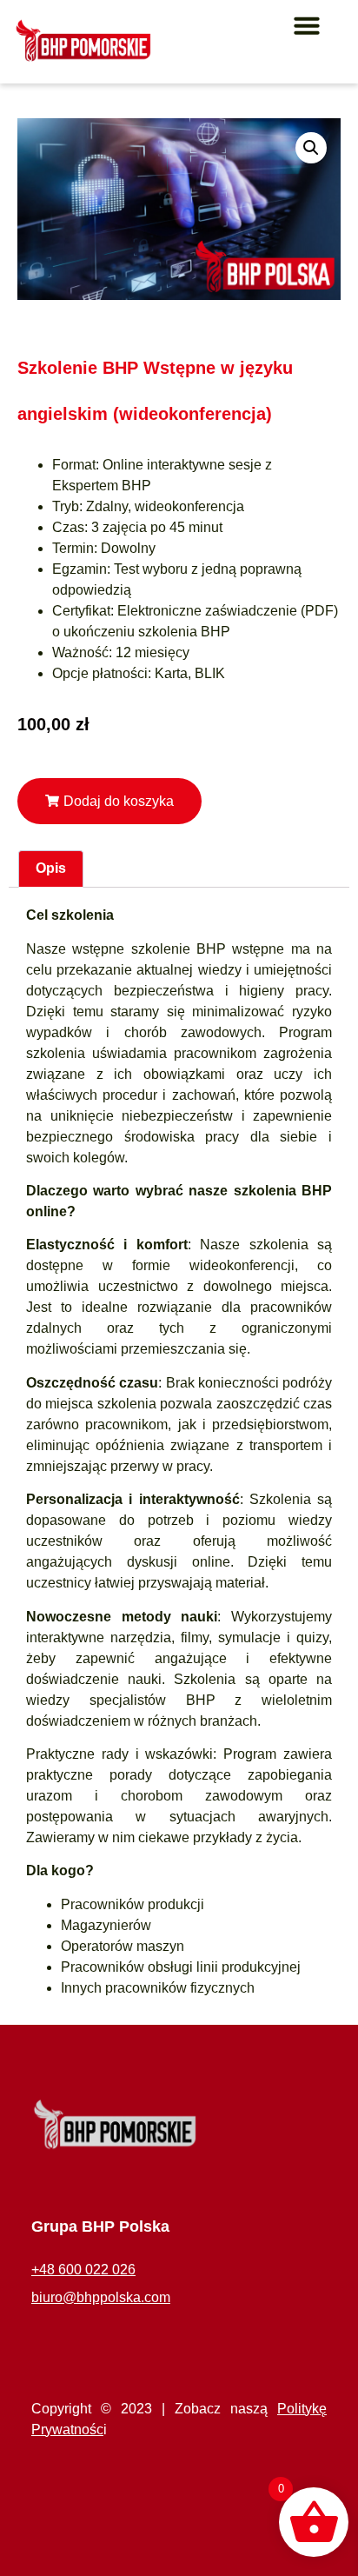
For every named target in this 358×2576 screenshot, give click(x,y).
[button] (307, 25)
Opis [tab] (51, 868)
